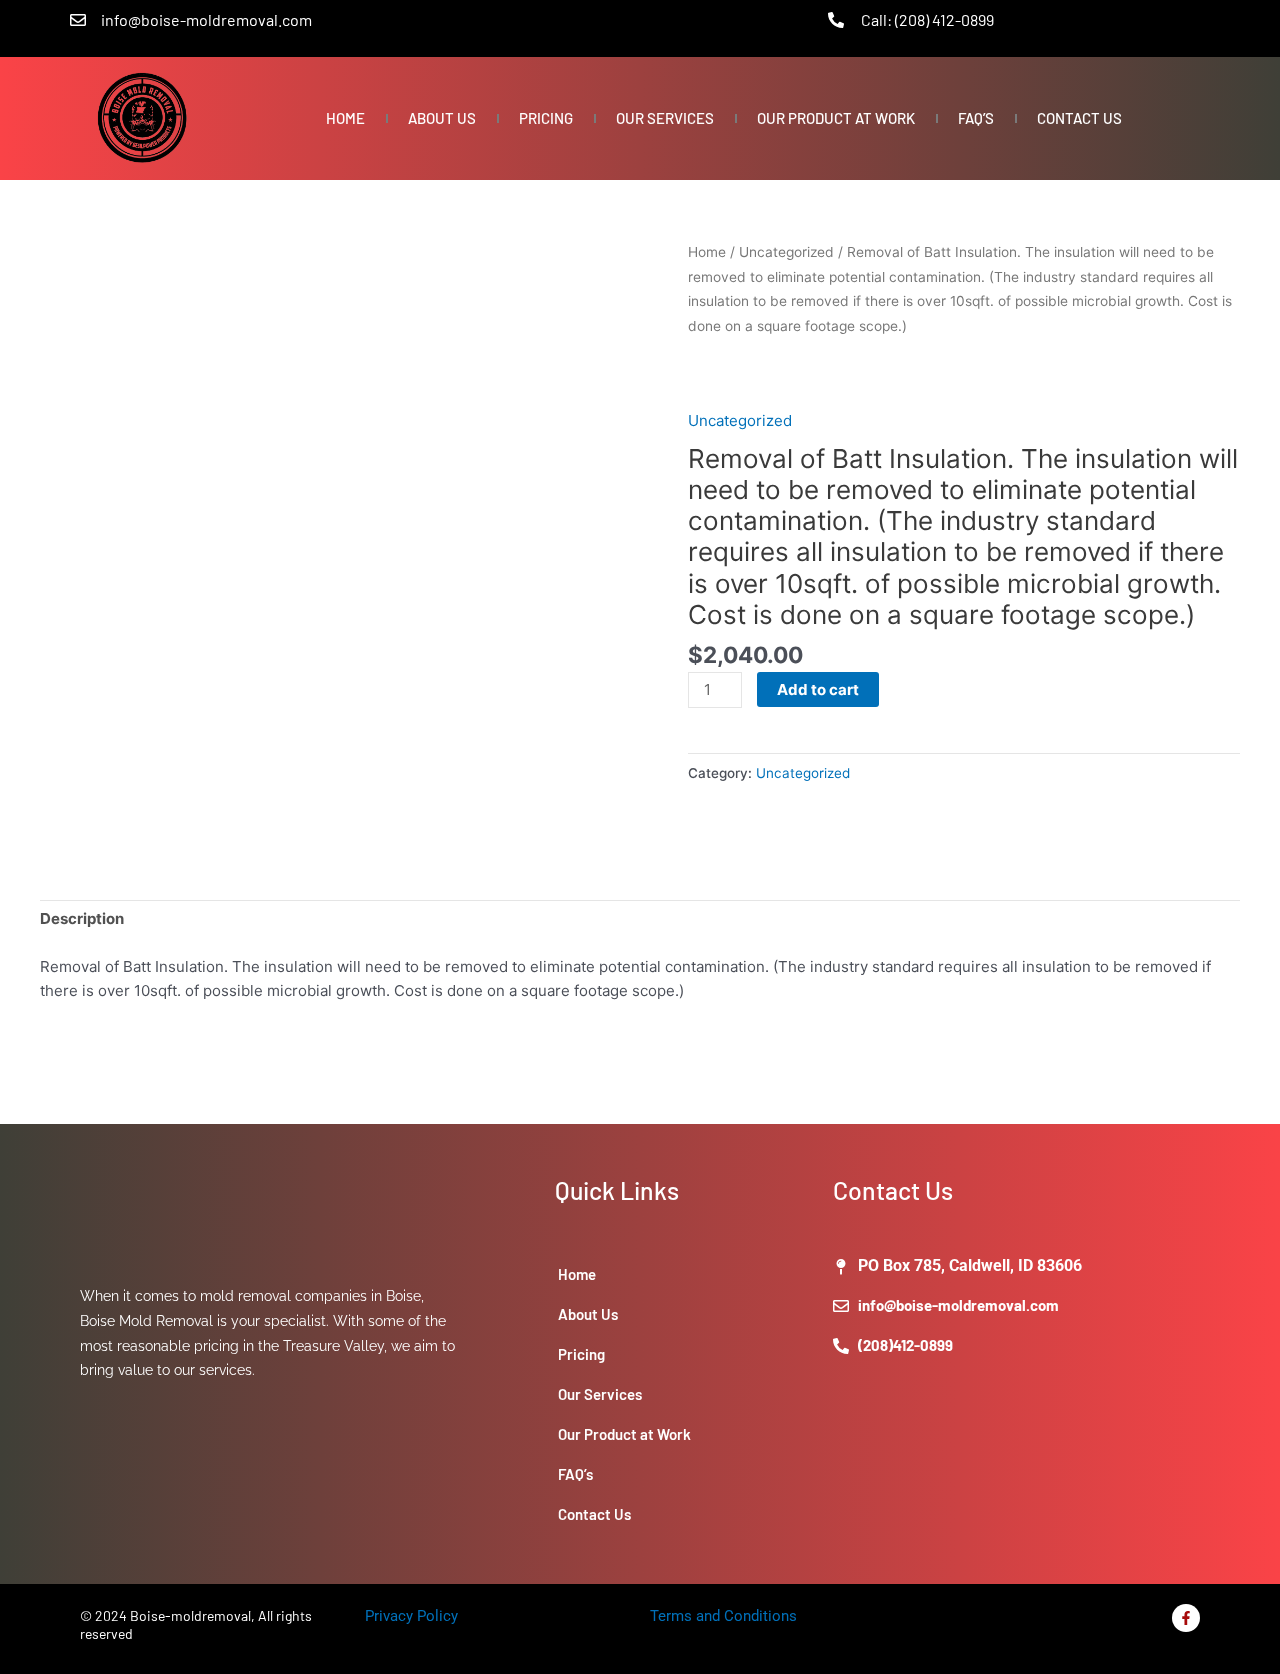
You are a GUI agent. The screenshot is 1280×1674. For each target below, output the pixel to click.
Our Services (665, 118)
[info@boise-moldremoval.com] (78, 20)
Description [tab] (82, 918)
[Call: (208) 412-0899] (836, 20)
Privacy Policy (411, 1616)
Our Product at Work (836, 118)
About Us (442, 118)
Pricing (546, 118)
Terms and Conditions (723, 1616)
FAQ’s (976, 118)
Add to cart (818, 689)
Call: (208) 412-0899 (927, 19)
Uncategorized (786, 252)
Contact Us (1079, 118)
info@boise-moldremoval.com (206, 19)
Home (345, 118)
